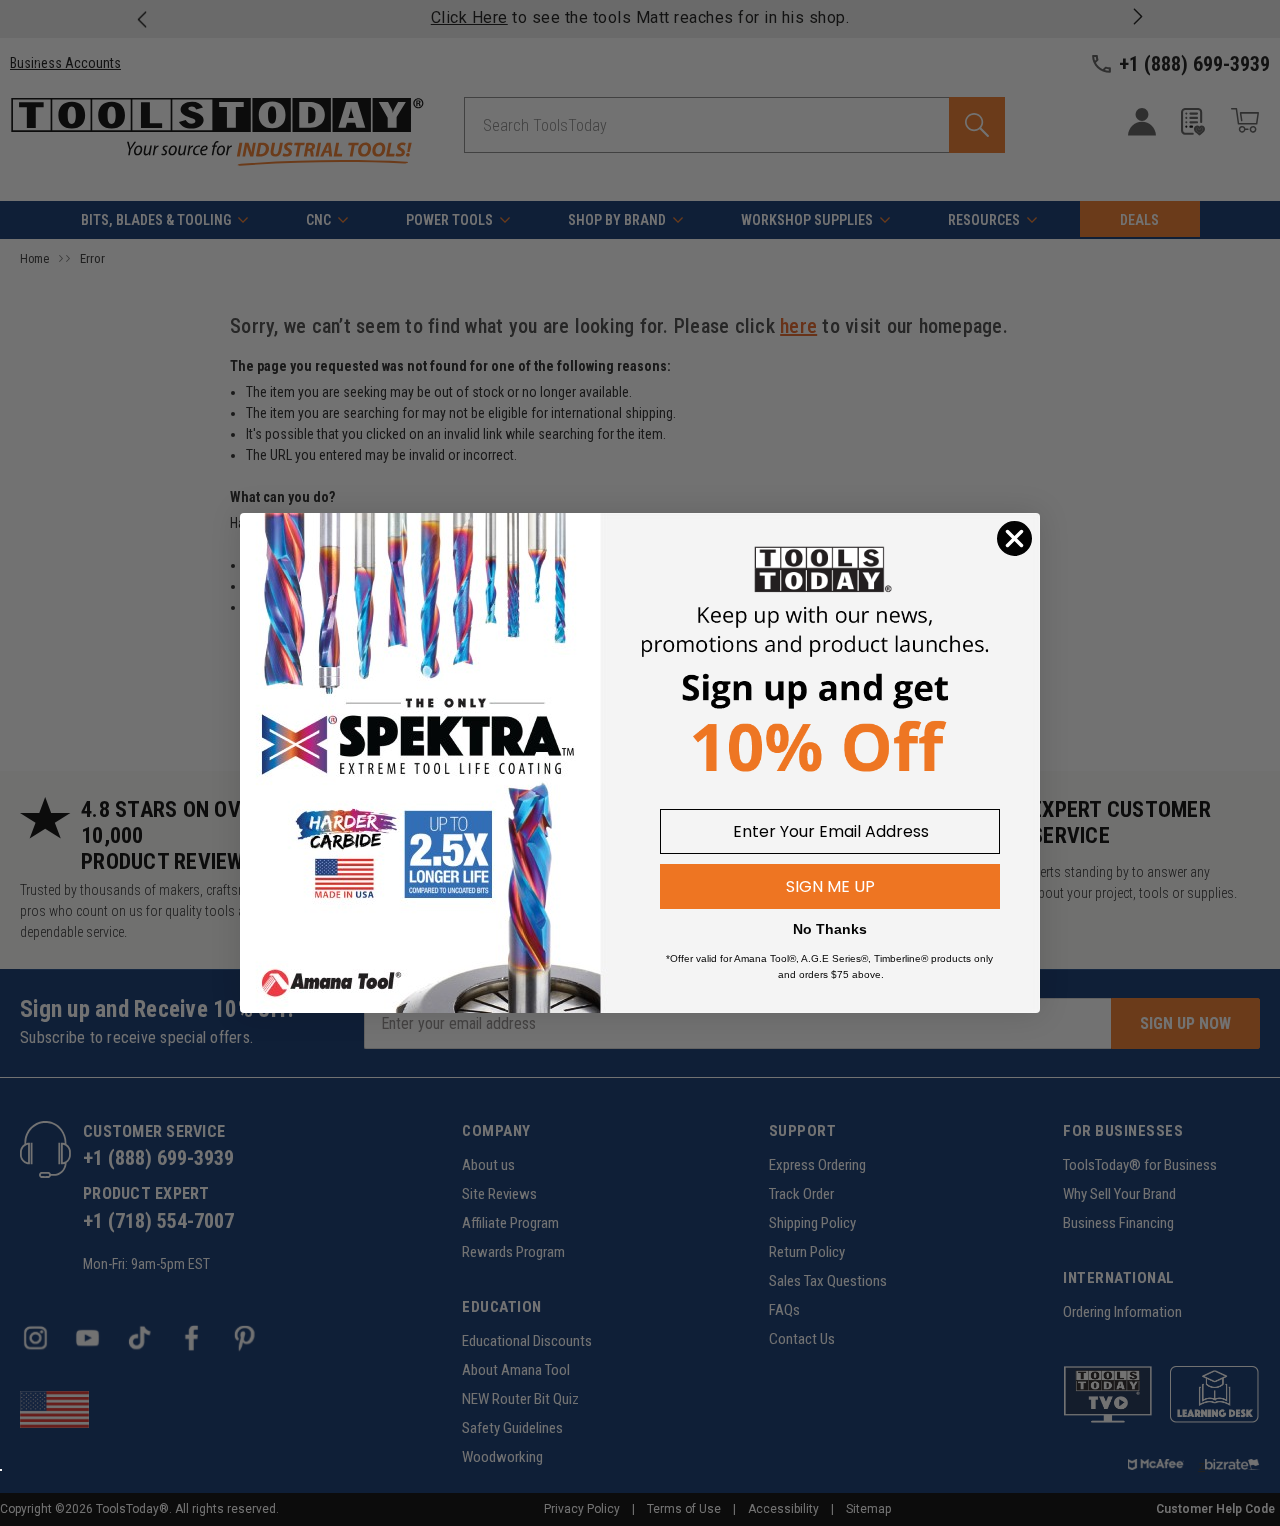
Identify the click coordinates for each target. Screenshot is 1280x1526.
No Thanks (830, 929)
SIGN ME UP (830, 886)
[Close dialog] (1014, 538)
